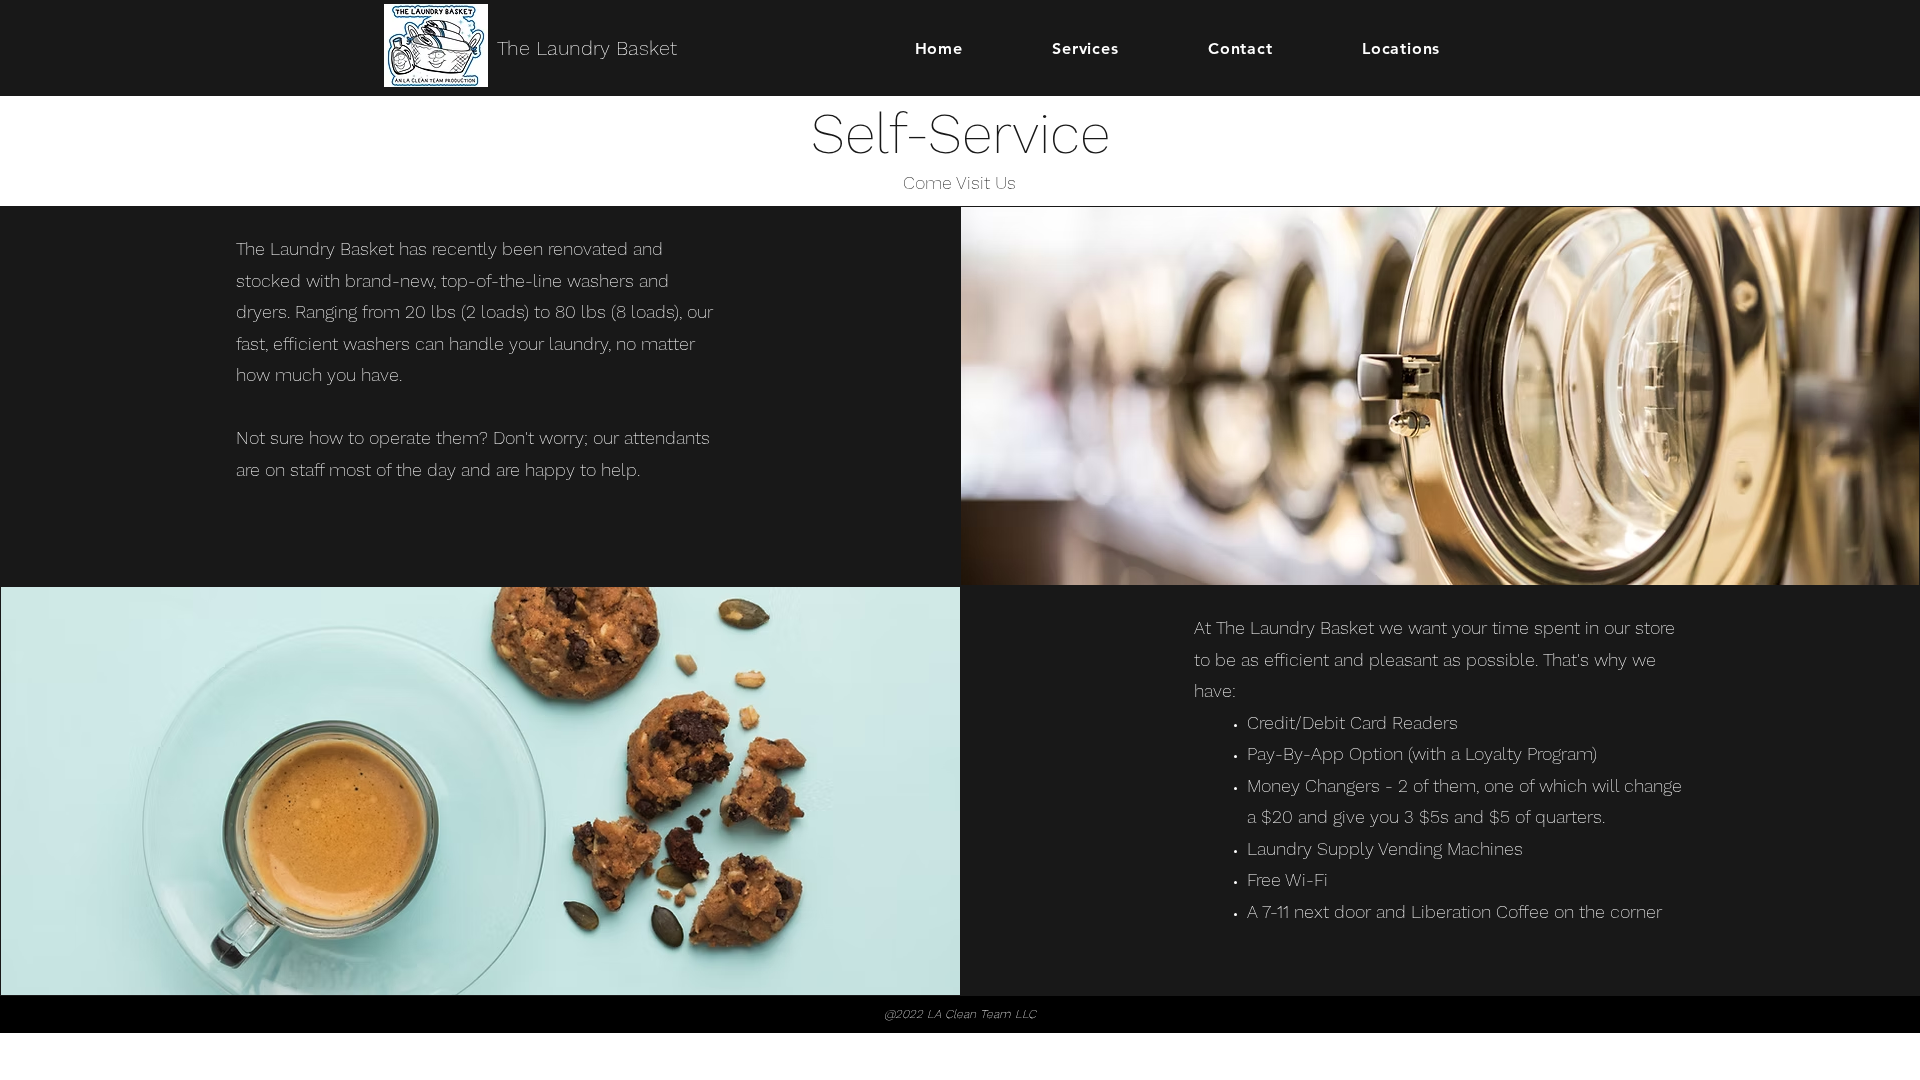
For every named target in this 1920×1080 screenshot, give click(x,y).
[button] (1086, 48)
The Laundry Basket (315, 248)
